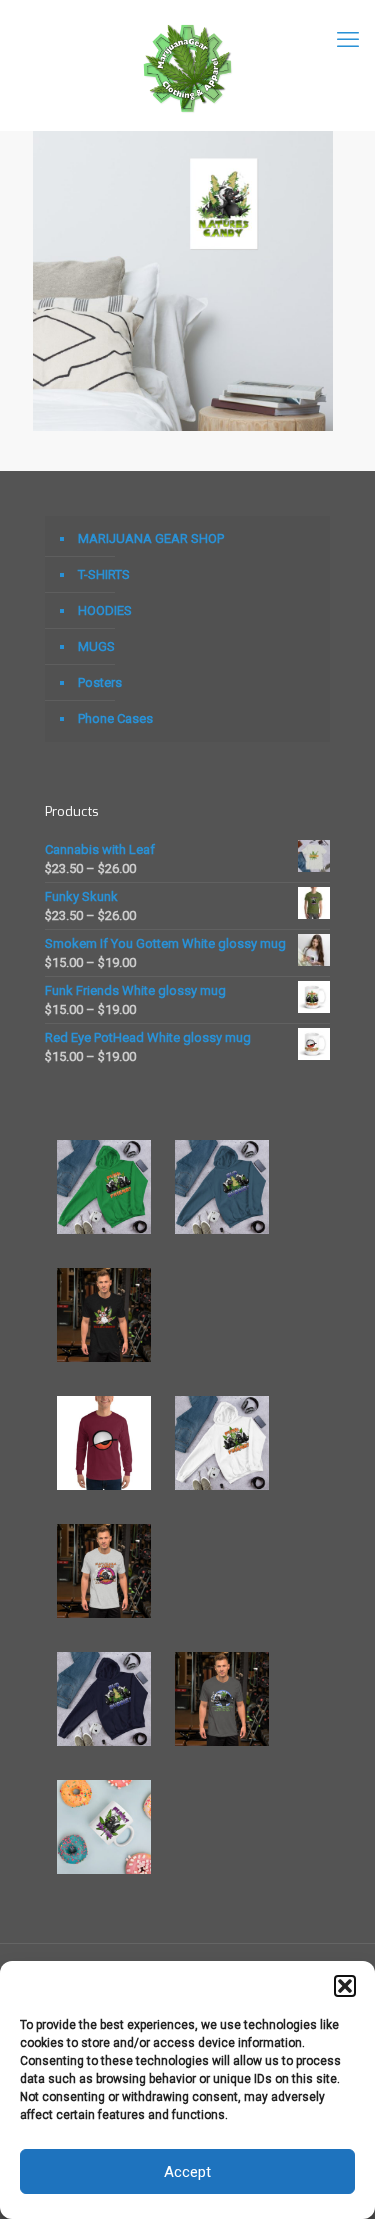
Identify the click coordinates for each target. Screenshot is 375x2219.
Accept (187, 2172)
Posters (100, 682)
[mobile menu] (348, 40)
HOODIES (105, 610)
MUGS (96, 646)
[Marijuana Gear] (187, 65)
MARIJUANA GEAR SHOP (151, 538)
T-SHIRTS (104, 574)
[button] (345, 1986)
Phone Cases (115, 718)
